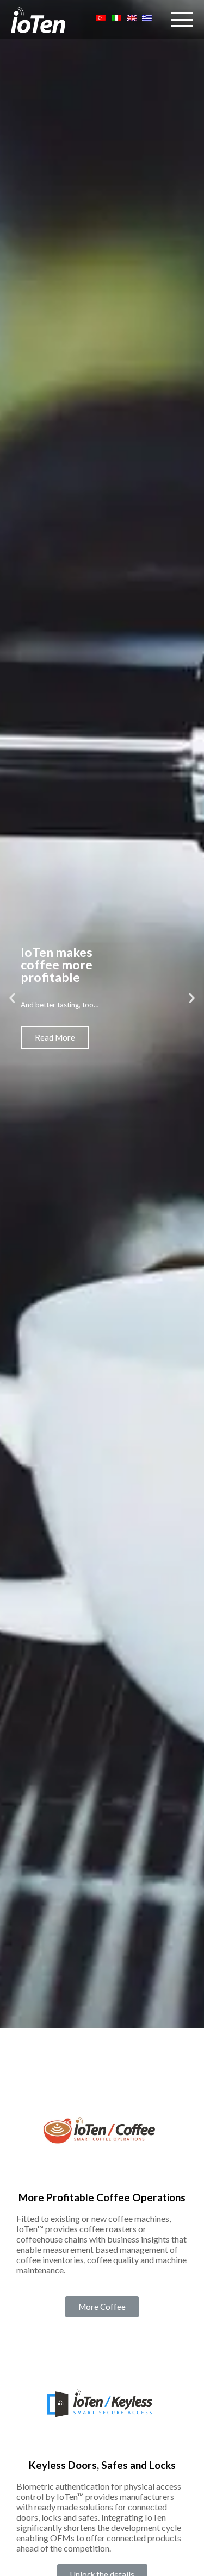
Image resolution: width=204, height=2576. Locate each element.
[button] (102, 2307)
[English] (132, 20)
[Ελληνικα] (147, 20)
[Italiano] (116, 20)
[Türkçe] (101, 20)
